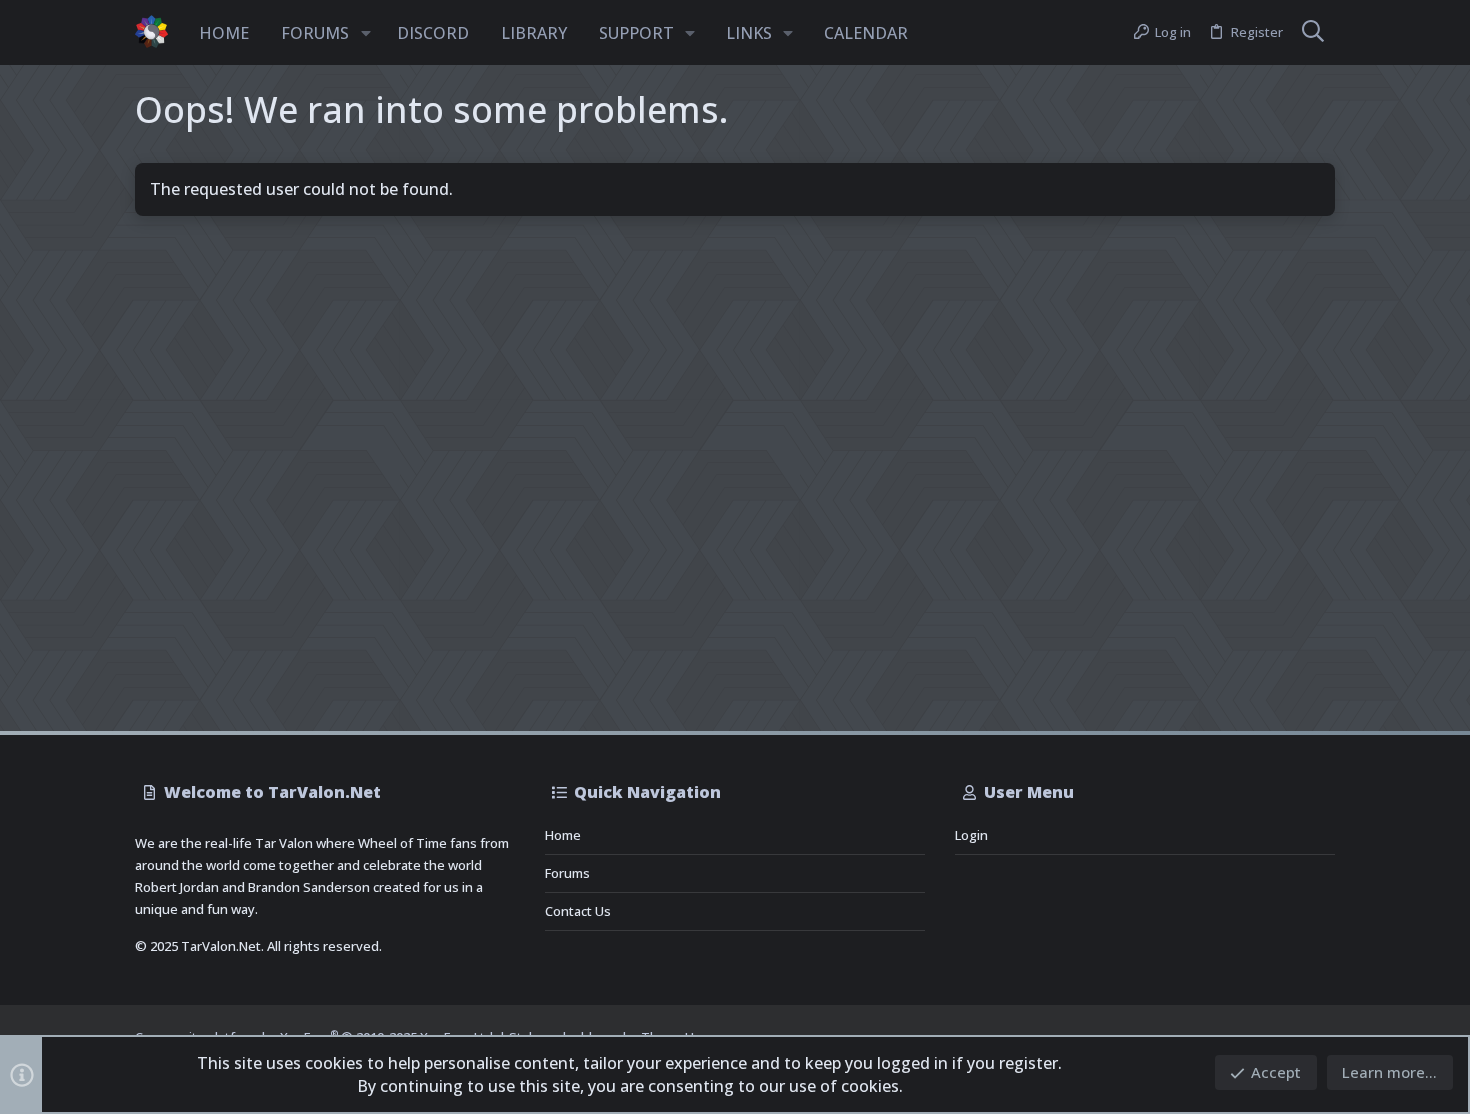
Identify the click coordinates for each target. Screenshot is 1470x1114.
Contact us (578, 911)
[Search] (1313, 33)
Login (971, 835)
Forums (567, 873)
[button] (366, 33)
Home (563, 835)
